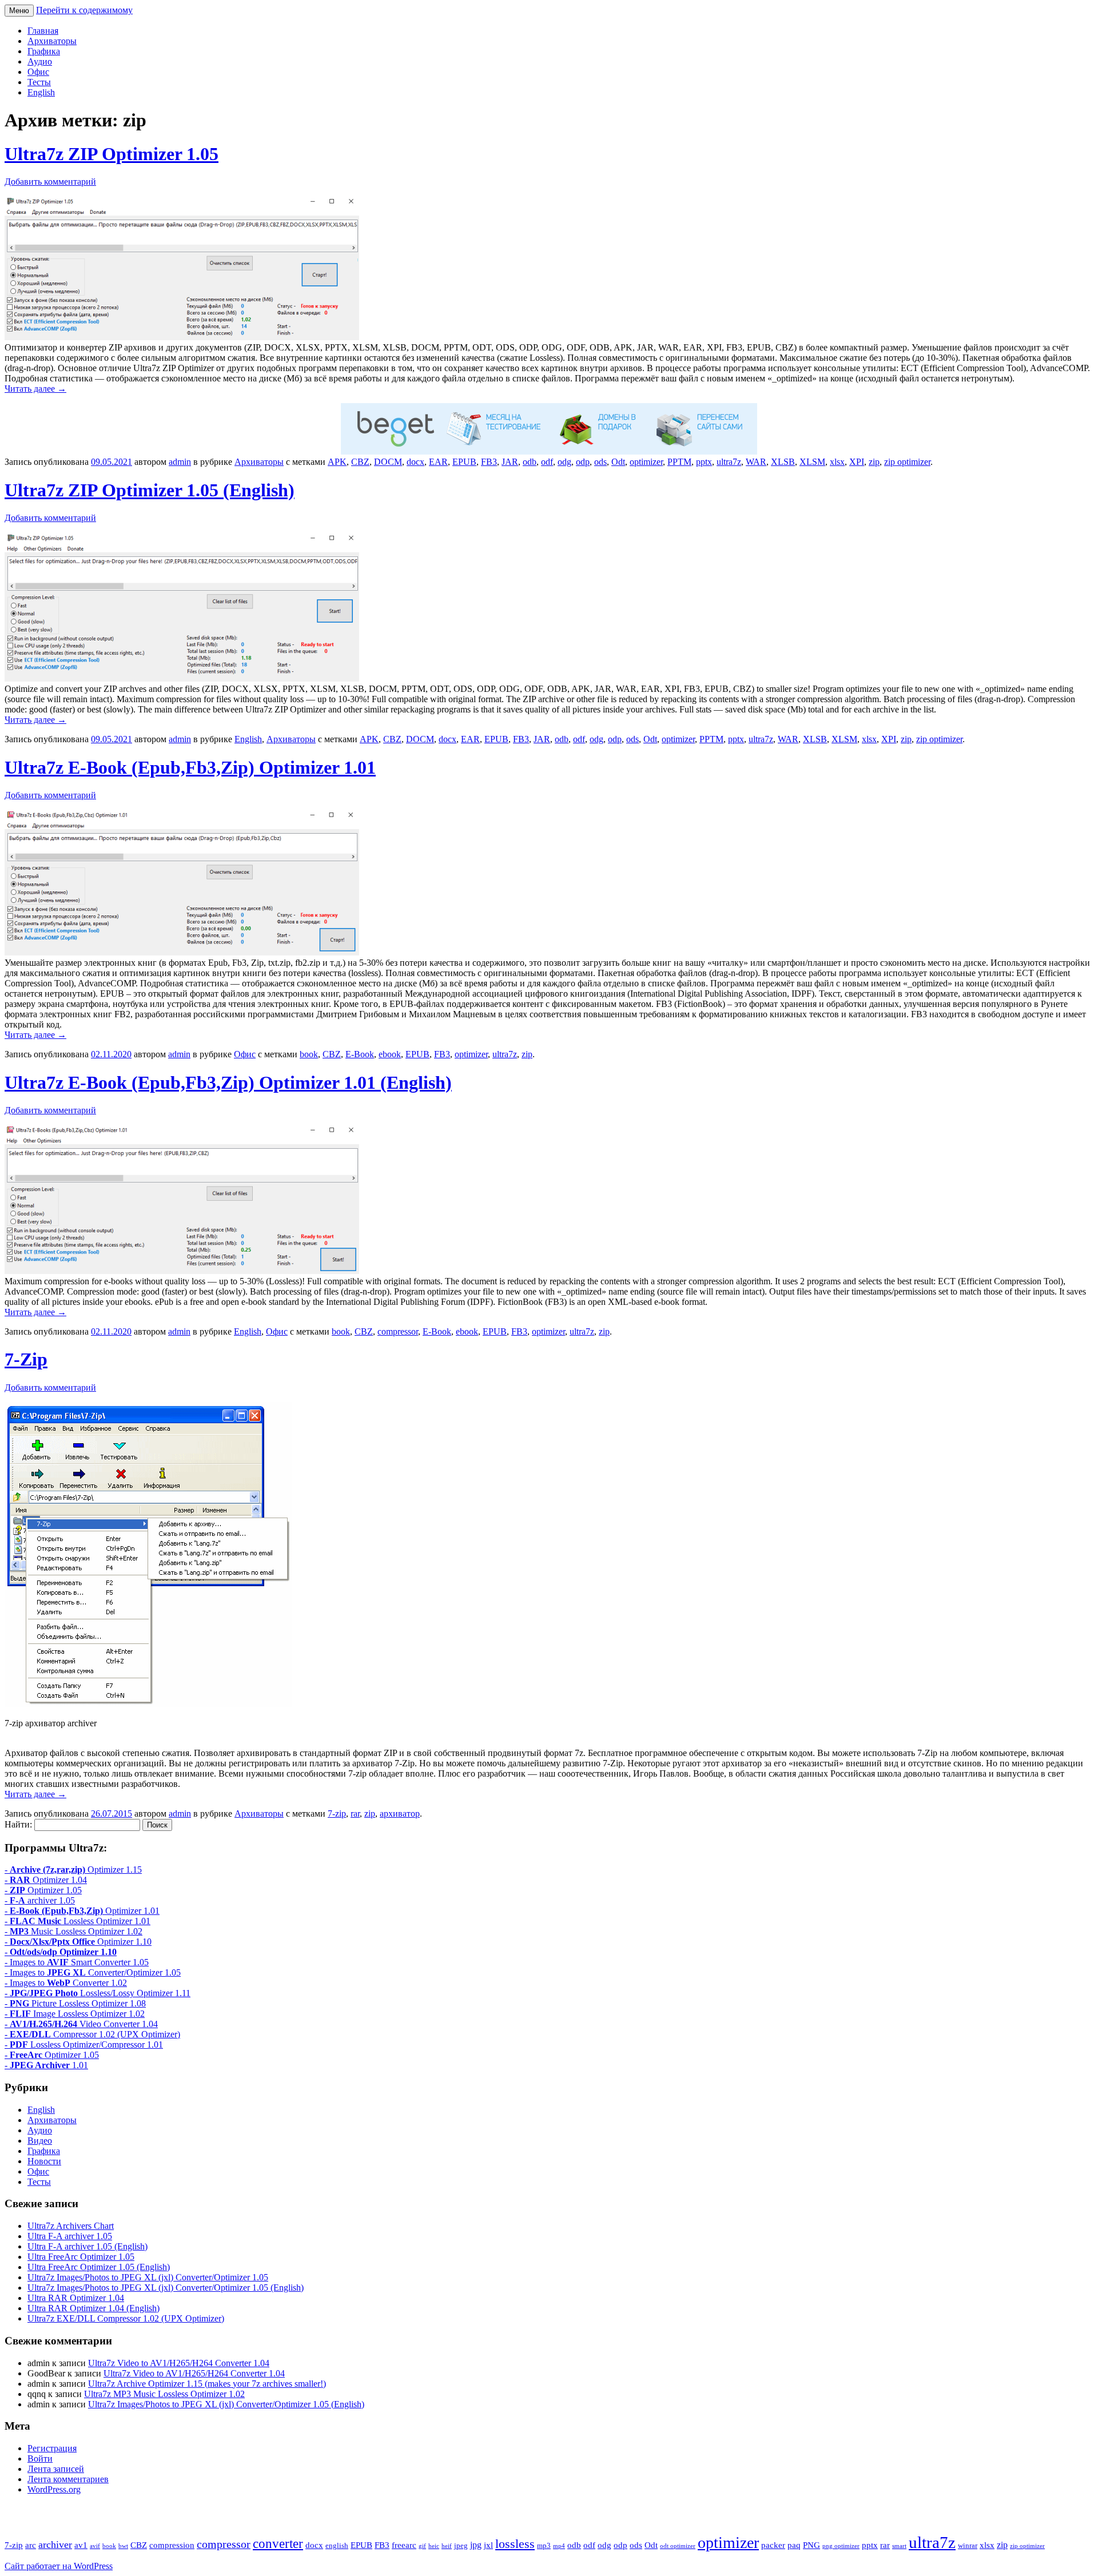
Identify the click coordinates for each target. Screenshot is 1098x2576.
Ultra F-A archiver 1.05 (70, 2236)
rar (355, 1813)
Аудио (40, 61)
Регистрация (52, 2448)
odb (530, 462)
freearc (404, 2545)
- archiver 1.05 (40, 1900)
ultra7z (729, 462)
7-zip (337, 1813)
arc (31, 2545)
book (309, 1054)
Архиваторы (52, 41)
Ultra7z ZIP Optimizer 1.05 (112, 154)
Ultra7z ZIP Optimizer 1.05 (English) (150, 490)
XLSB (783, 462)
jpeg (461, 2546)
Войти (40, 2458)
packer (773, 2545)
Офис (38, 72)
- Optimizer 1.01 (82, 1911)
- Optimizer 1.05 (43, 1890)
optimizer (646, 462)
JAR (510, 462)
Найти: (18, 1824)
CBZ (360, 462)
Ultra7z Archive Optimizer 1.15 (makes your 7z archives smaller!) (207, 2384)
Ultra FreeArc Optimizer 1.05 (81, 2257)
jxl (488, 2545)
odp (583, 462)
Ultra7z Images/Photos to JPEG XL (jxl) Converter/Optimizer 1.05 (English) (166, 2288)
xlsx (837, 462)
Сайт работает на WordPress (59, 2566)
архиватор (400, 1813)
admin (180, 462)
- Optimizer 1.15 (73, 1870)
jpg (476, 2545)
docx (415, 462)
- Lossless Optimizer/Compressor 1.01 (84, 2045)
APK (337, 462)
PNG (811, 2545)
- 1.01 (46, 2065)
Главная (43, 31)
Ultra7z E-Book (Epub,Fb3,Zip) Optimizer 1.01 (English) (228, 1082)
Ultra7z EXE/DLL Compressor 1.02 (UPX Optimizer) (126, 2318)
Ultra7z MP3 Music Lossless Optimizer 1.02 (164, 2394)
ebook (390, 1054)
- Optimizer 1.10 (78, 1942)
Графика (44, 51)
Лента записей (56, 2469)
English (41, 92)
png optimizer (841, 2546)
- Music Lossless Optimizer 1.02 (73, 1931)
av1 (81, 2545)
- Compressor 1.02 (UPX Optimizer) (92, 2034)
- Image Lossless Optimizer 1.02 (75, 2014)
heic (434, 2546)
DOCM (388, 462)
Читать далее (35, 389)
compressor (398, 1331)
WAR (756, 462)
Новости (44, 2161)
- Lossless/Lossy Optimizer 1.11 (98, 1993)
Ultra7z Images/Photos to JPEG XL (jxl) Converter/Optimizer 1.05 (148, 2277)
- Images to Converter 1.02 (66, 1983)
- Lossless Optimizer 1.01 (77, 1921)
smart (899, 2546)
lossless (515, 2544)
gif (422, 2546)
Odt (618, 462)
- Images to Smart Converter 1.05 (77, 1962)
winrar (968, 2546)
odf (547, 462)
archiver (55, 2545)
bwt (123, 2546)
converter (278, 2543)
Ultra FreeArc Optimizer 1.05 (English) (99, 2267)
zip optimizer (907, 462)
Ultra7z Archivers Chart (71, 2226)
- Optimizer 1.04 (46, 1880)
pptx (704, 462)
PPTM (679, 462)
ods (600, 462)
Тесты (39, 82)
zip (874, 462)
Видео (40, 2141)
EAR (438, 462)
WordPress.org (54, 2489)
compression (172, 2545)
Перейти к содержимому (84, 10)
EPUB (464, 462)
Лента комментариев (68, 2479)
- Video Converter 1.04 (81, 2024)
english (337, 2546)
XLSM (812, 462)
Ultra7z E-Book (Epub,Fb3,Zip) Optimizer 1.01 (190, 767)
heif (447, 2546)
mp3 (544, 2546)
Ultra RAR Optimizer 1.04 (76, 2298)
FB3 (489, 462)
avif (95, 2546)
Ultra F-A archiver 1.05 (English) (87, 2246)
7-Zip (26, 1359)
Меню (19, 11)
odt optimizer (678, 2546)
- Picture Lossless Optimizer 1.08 (75, 2003)
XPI (857, 462)
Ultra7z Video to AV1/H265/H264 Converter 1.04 (179, 2363)
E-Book (360, 1054)
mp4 (559, 2546)
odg (564, 462)
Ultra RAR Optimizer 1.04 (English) (94, 2308)
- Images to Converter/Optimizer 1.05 (93, 1972)
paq (794, 2545)
